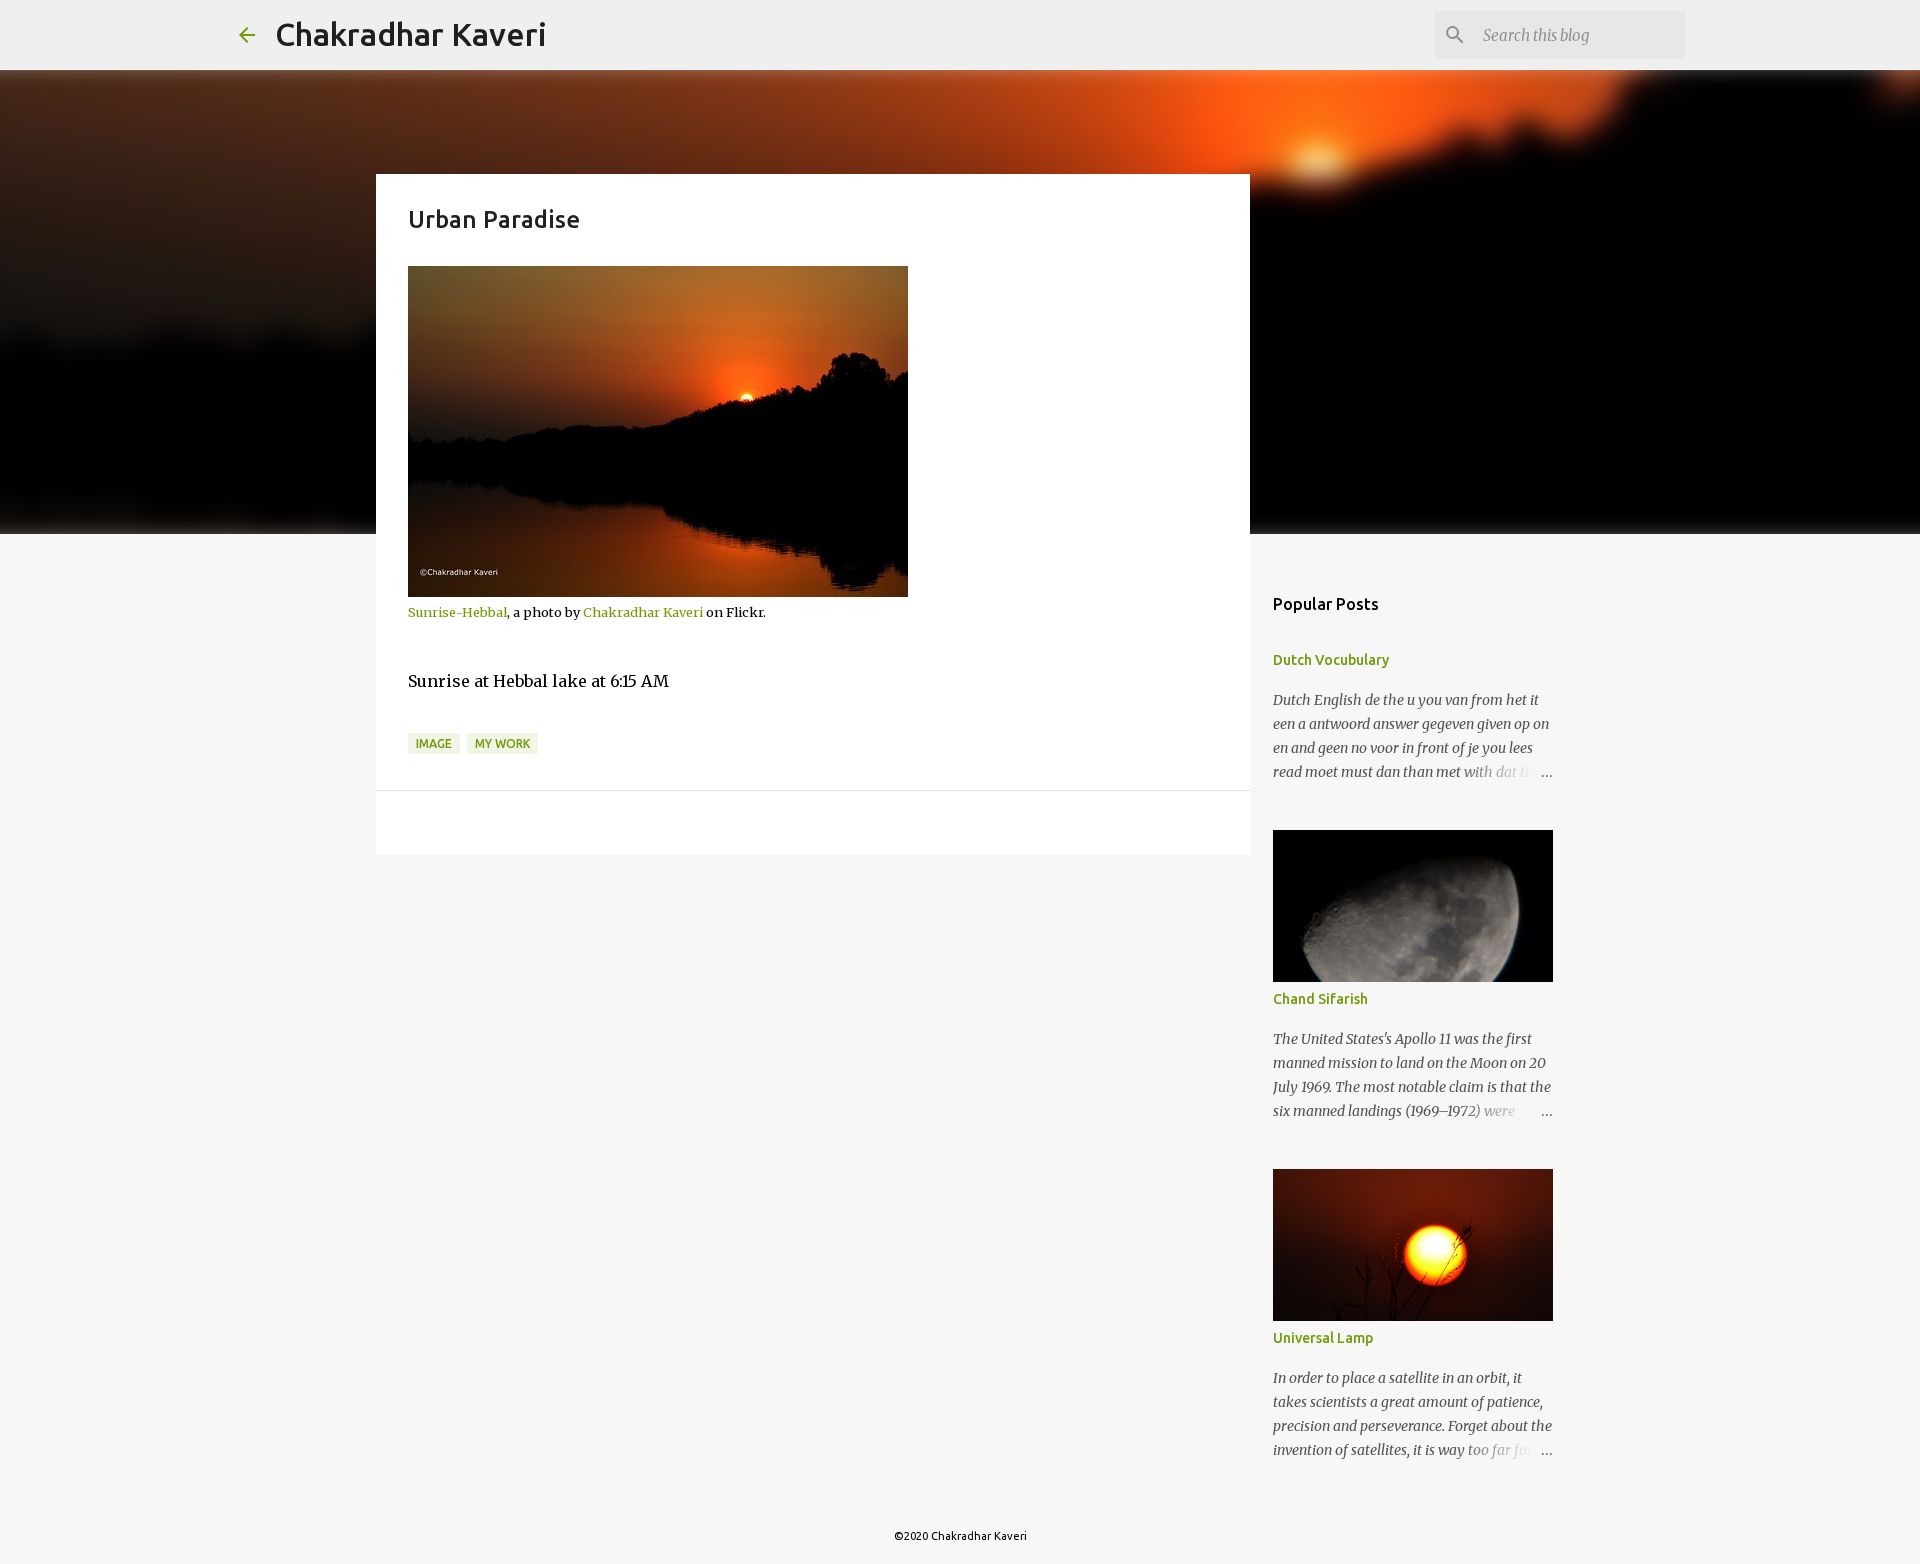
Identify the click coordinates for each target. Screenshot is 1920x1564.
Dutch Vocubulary (1331, 660)
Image (434, 743)
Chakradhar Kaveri (411, 34)
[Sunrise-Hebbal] (658, 592)
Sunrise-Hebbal (457, 612)
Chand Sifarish (1320, 999)
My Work (502, 743)
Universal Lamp (1323, 1338)
